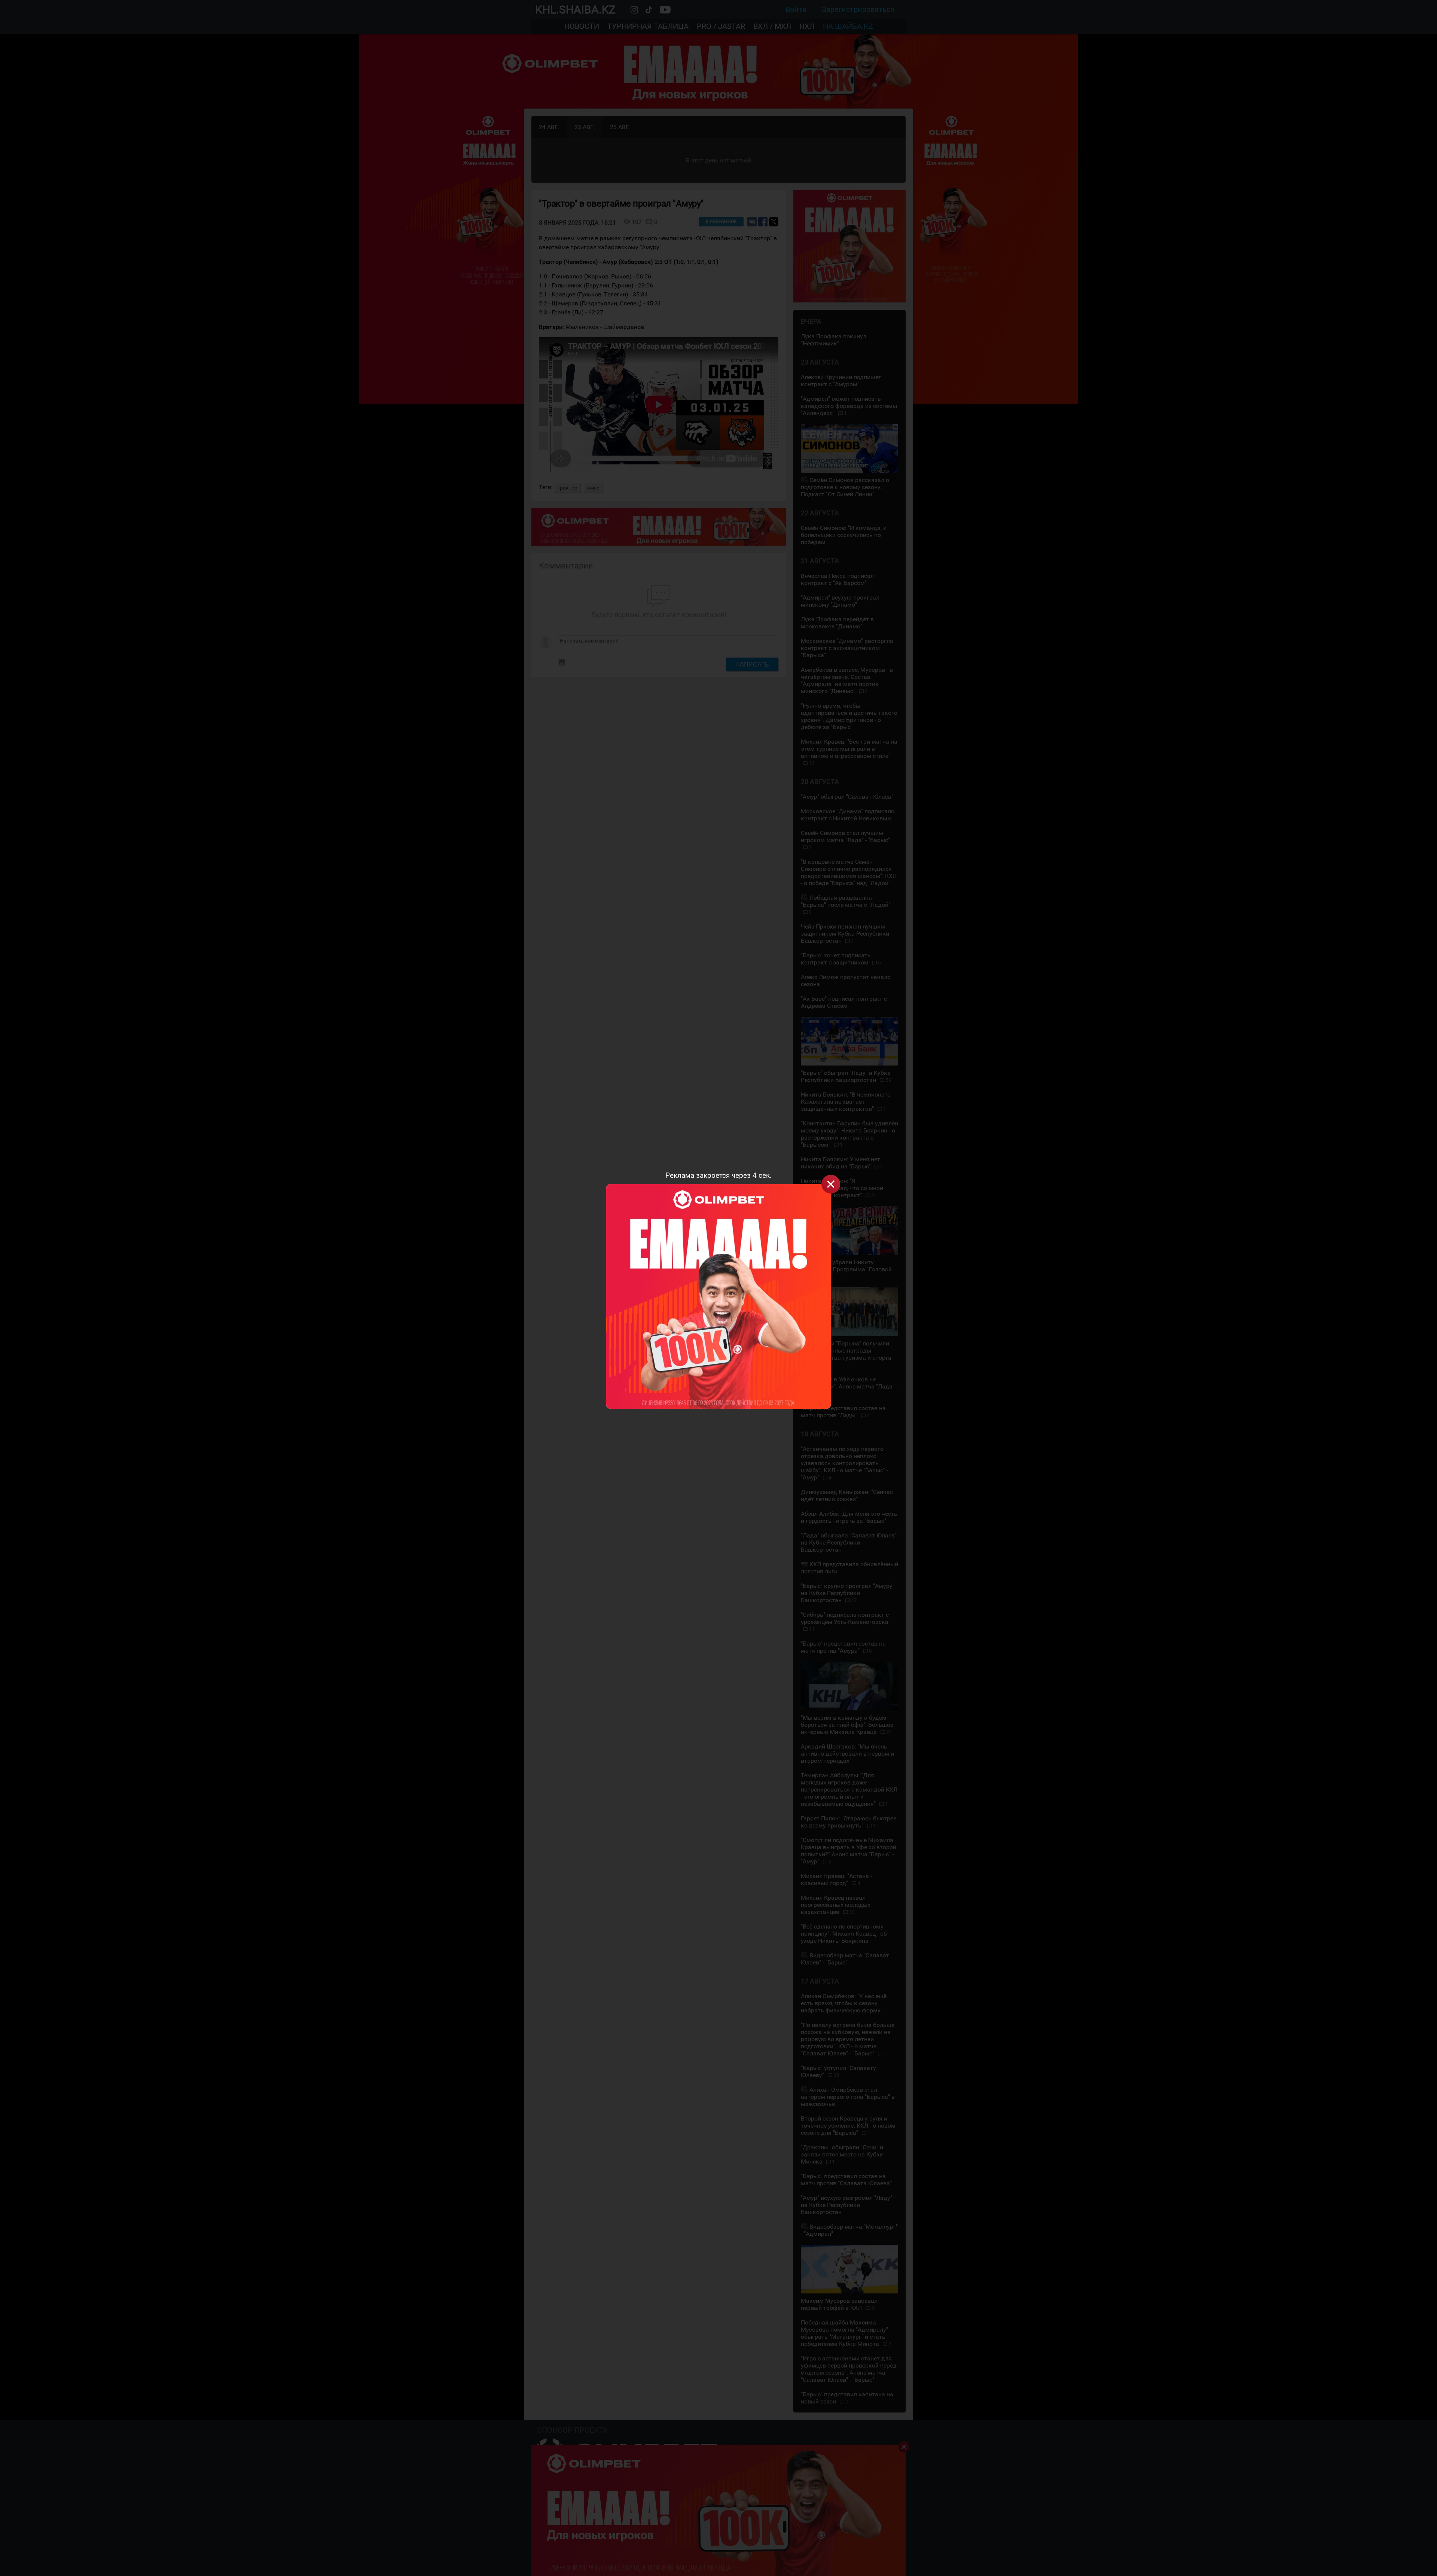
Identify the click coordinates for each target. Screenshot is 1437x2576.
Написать (752, 664)
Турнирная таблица (648, 26)
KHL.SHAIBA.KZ (575, 10)
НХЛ (807, 26)
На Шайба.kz (848, 26)
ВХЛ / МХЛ (772, 26)
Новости (582, 26)
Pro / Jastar (721, 26)
